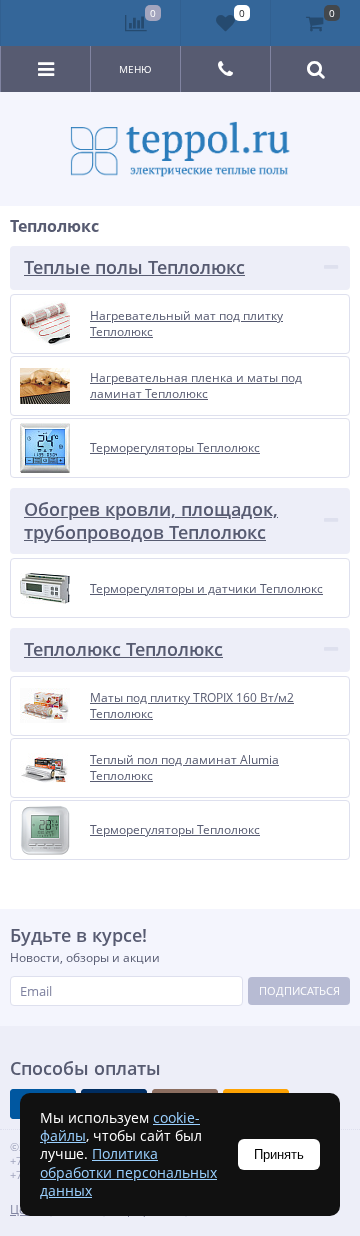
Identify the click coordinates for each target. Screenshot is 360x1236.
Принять (279, 1154)
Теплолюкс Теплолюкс (123, 649)
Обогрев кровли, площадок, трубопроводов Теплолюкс (151, 520)
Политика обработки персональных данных (128, 1171)
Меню (135, 69)
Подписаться (299, 990)
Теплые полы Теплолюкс (134, 267)
